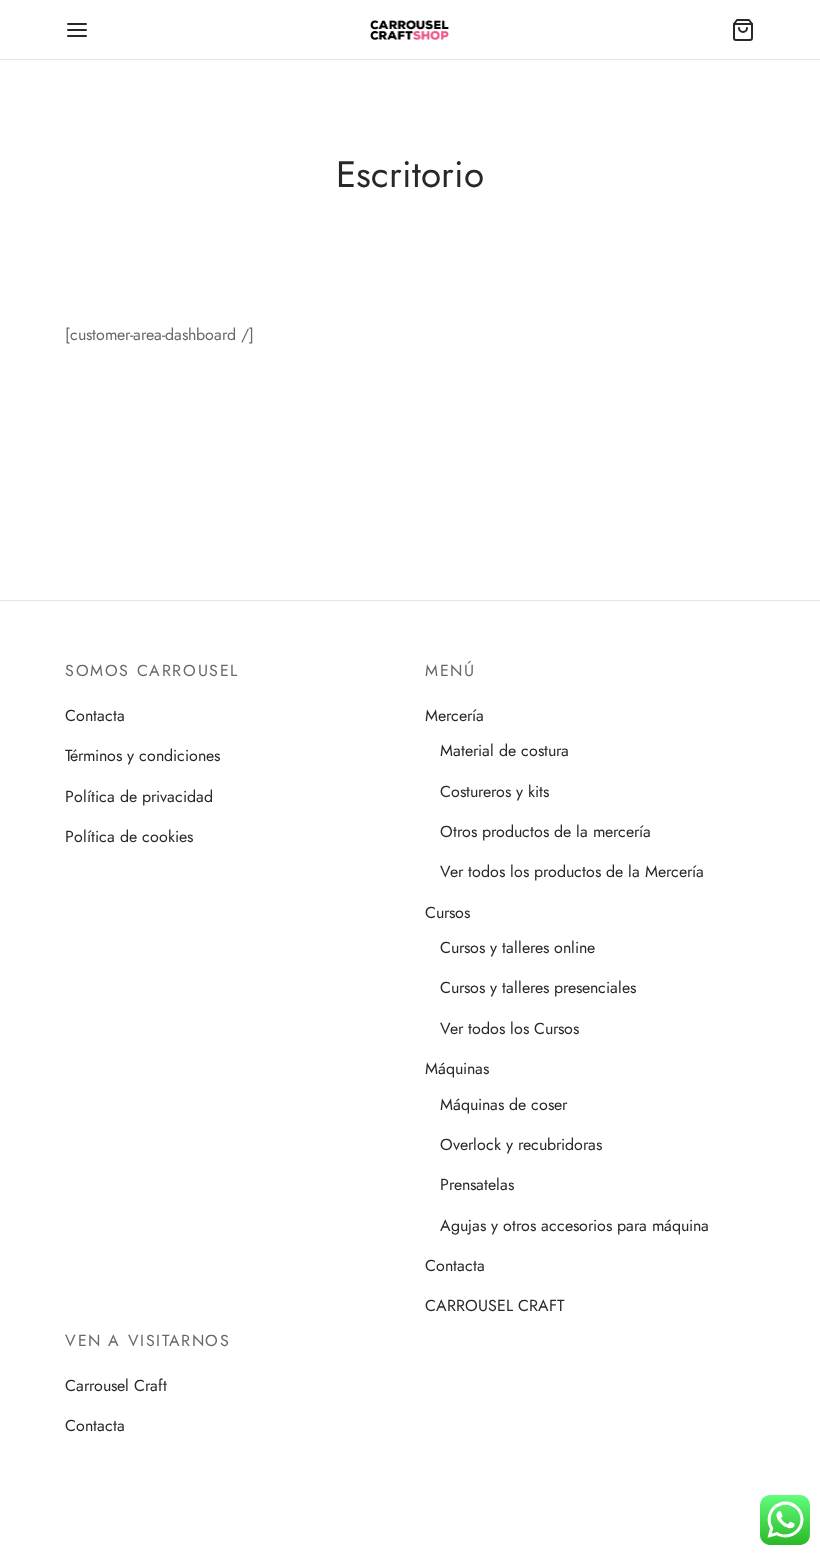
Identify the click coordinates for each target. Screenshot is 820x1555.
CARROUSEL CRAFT (494, 1305)
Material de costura (504, 750)
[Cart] (743, 30)
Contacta (95, 715)
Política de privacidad (139, 796)
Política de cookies (129, 836)
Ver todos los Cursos (509, 1028)
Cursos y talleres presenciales (538, 987)
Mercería (454, 715)
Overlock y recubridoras (521, 1144)
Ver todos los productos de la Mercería (572, 871)
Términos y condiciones (142, 755)
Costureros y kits (494, 791)
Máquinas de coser (503, 1104)
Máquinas (457, 1068)
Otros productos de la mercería (545, 831)
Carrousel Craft (116, 1385)
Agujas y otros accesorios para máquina (574, 1225)
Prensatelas (477, 1184)
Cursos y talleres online (517, 947)
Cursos (447, 912)
